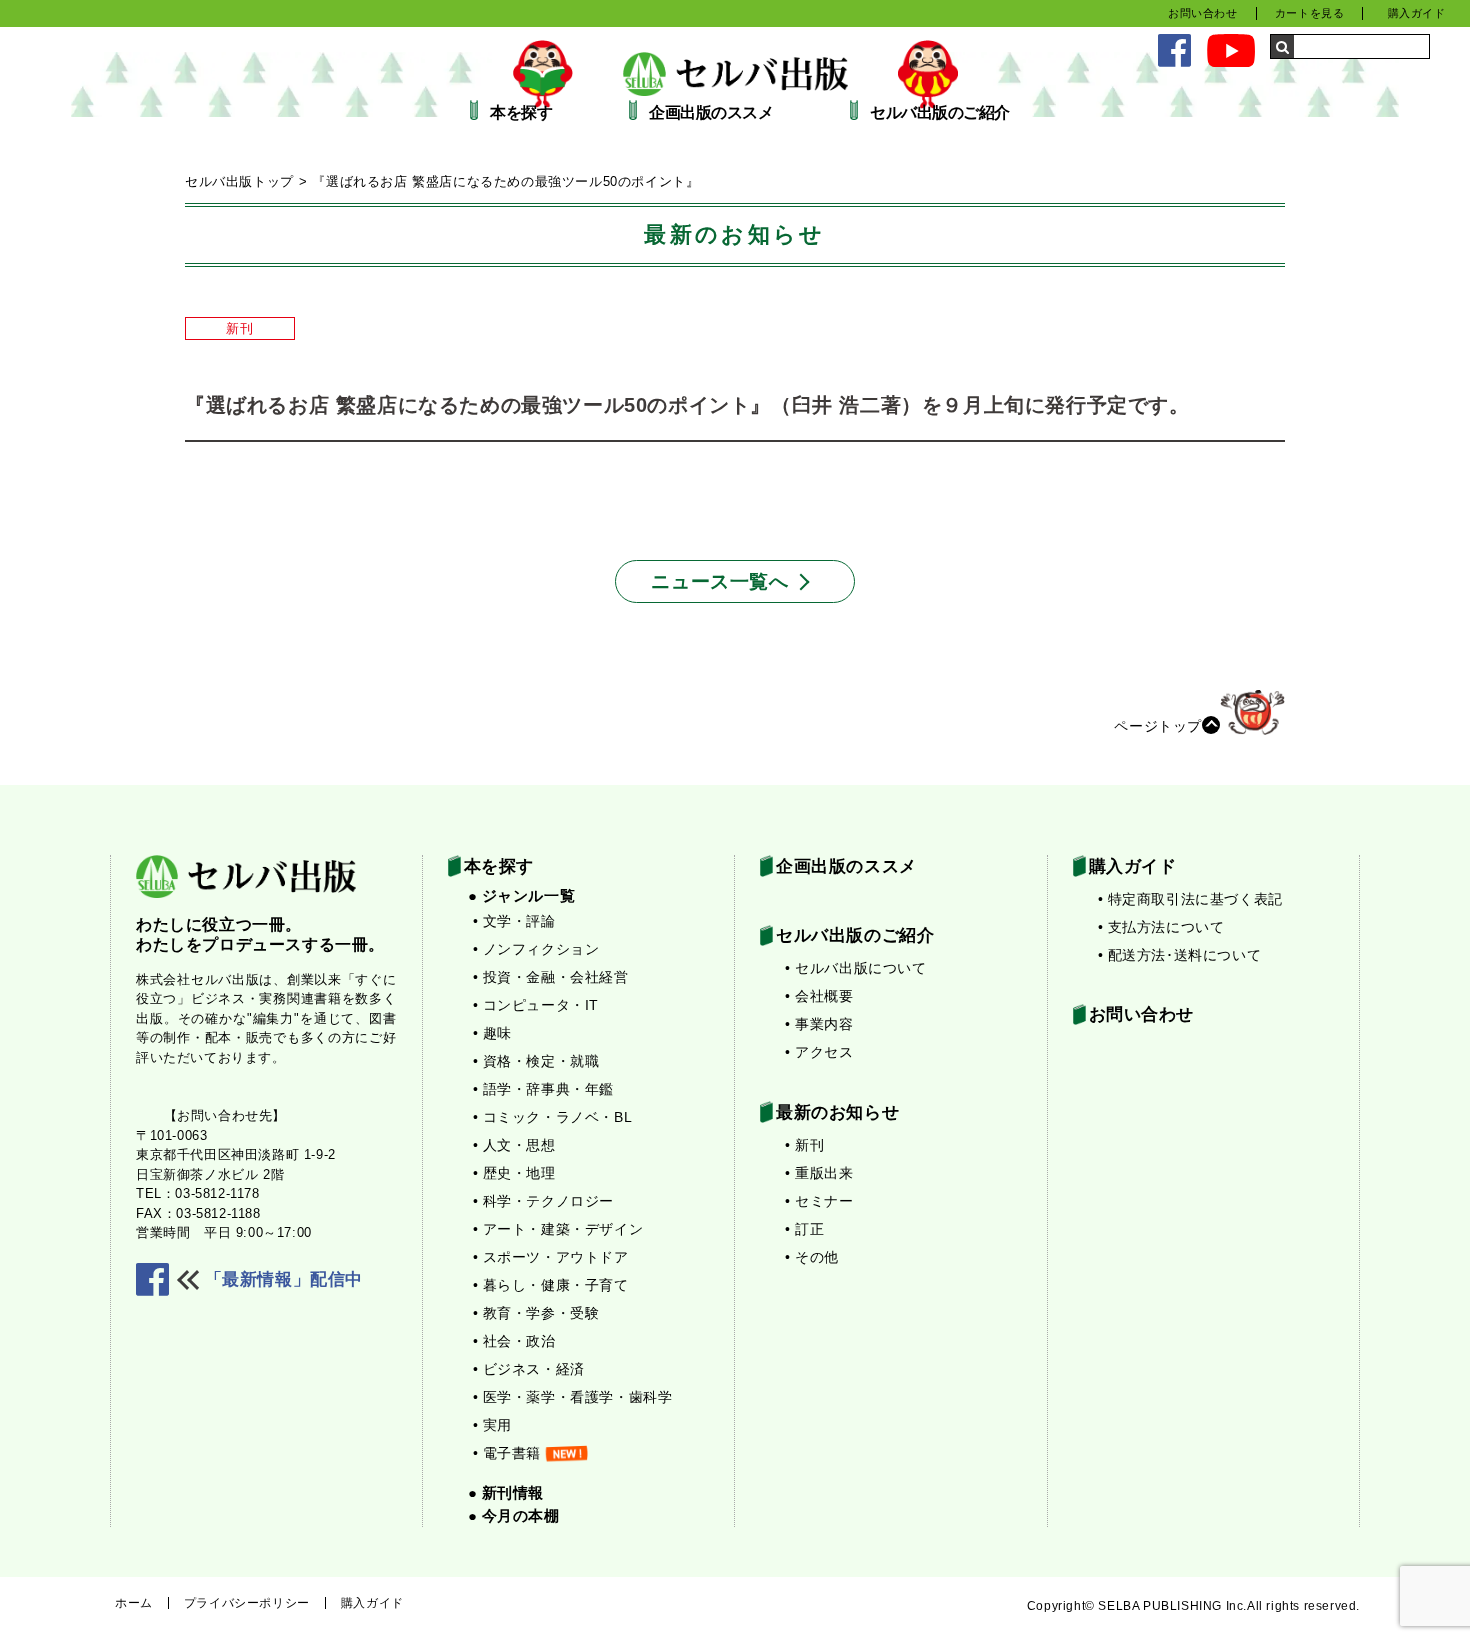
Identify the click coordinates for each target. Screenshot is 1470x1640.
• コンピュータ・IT (536, 1005)
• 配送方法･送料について (1180, 955)
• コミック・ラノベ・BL (553, 1117)
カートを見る (1310, 13)
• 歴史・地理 (514, 1173)
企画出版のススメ (711, 113)
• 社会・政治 (514, 1341)
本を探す (521, 113)
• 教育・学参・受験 (536, 1313)
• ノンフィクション (536, 949)
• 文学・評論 (514, 921)
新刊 (239, 328)
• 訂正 (804, 1229)
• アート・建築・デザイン (558, 1229)
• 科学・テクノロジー (544, 1201)
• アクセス (819, 1052)
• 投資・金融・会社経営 (551, 977)
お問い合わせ (1203, 13)
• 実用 (492, 1425)
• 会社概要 (819, 996)
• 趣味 (492, 1033)
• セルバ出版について (856, 968)
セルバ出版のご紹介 (940, 113)
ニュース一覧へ (719, 581)
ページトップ (1158, 725)
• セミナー (819, 1201)
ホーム (134, 1603)
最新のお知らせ (837, 1112)
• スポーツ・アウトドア (551, 1257)
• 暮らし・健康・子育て (551, 1285)
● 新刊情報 (506, 1492)
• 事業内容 (819, 1024)
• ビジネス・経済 (529, 1369)
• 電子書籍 (507, 1453)
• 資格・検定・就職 (536, 1061)
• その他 (812, 1257)
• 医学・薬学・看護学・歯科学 (573, 1397)
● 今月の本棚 (514, 1515)
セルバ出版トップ (239, 181)
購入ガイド (1417, 13)
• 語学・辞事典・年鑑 (544, 1089)
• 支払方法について (1161, 927)
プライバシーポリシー (247, 1603)
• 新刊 (804, 1145)
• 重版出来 (819, 1173)
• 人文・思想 (514, 1145)
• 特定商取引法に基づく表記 (1190, 899)
